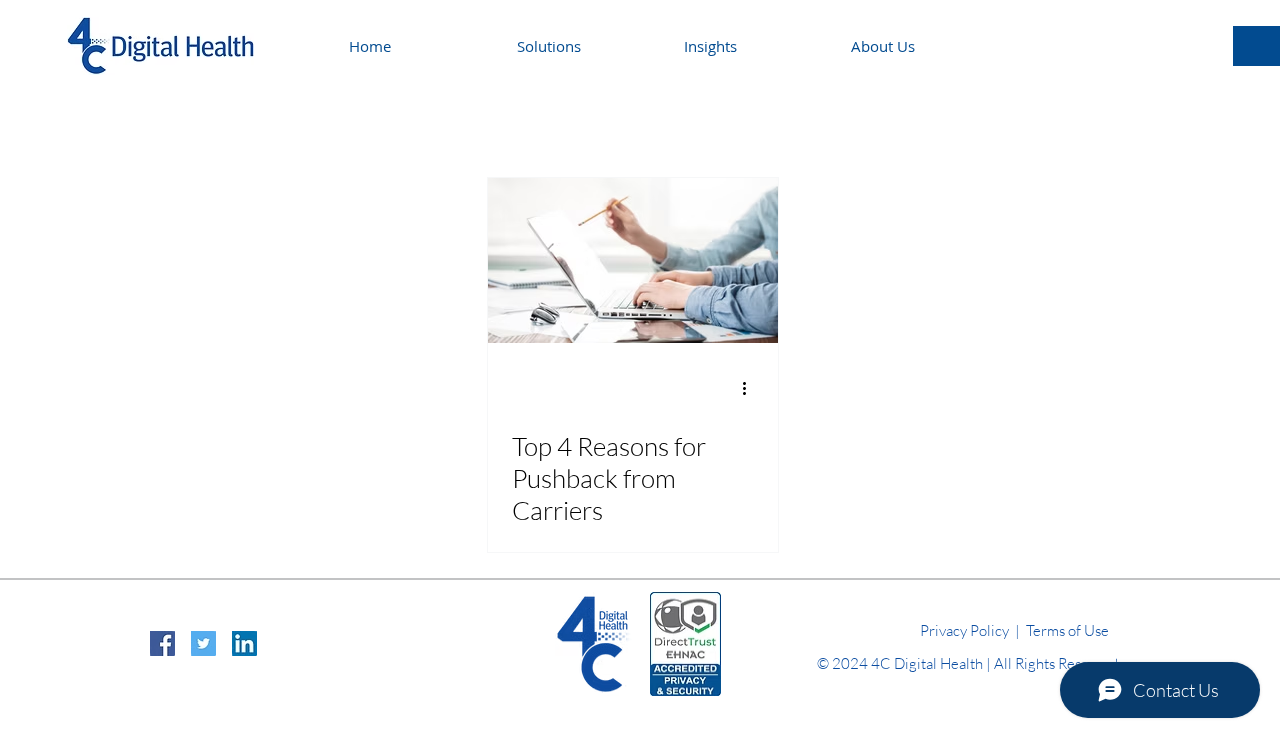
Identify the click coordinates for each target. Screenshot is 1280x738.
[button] (752, 46)
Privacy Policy (964, 630)
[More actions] (751, 388)
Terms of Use (1067, 630)
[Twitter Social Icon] (203, 643)
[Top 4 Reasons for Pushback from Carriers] (633, 260)
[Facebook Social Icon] (162, 643)
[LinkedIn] (244, 643)
